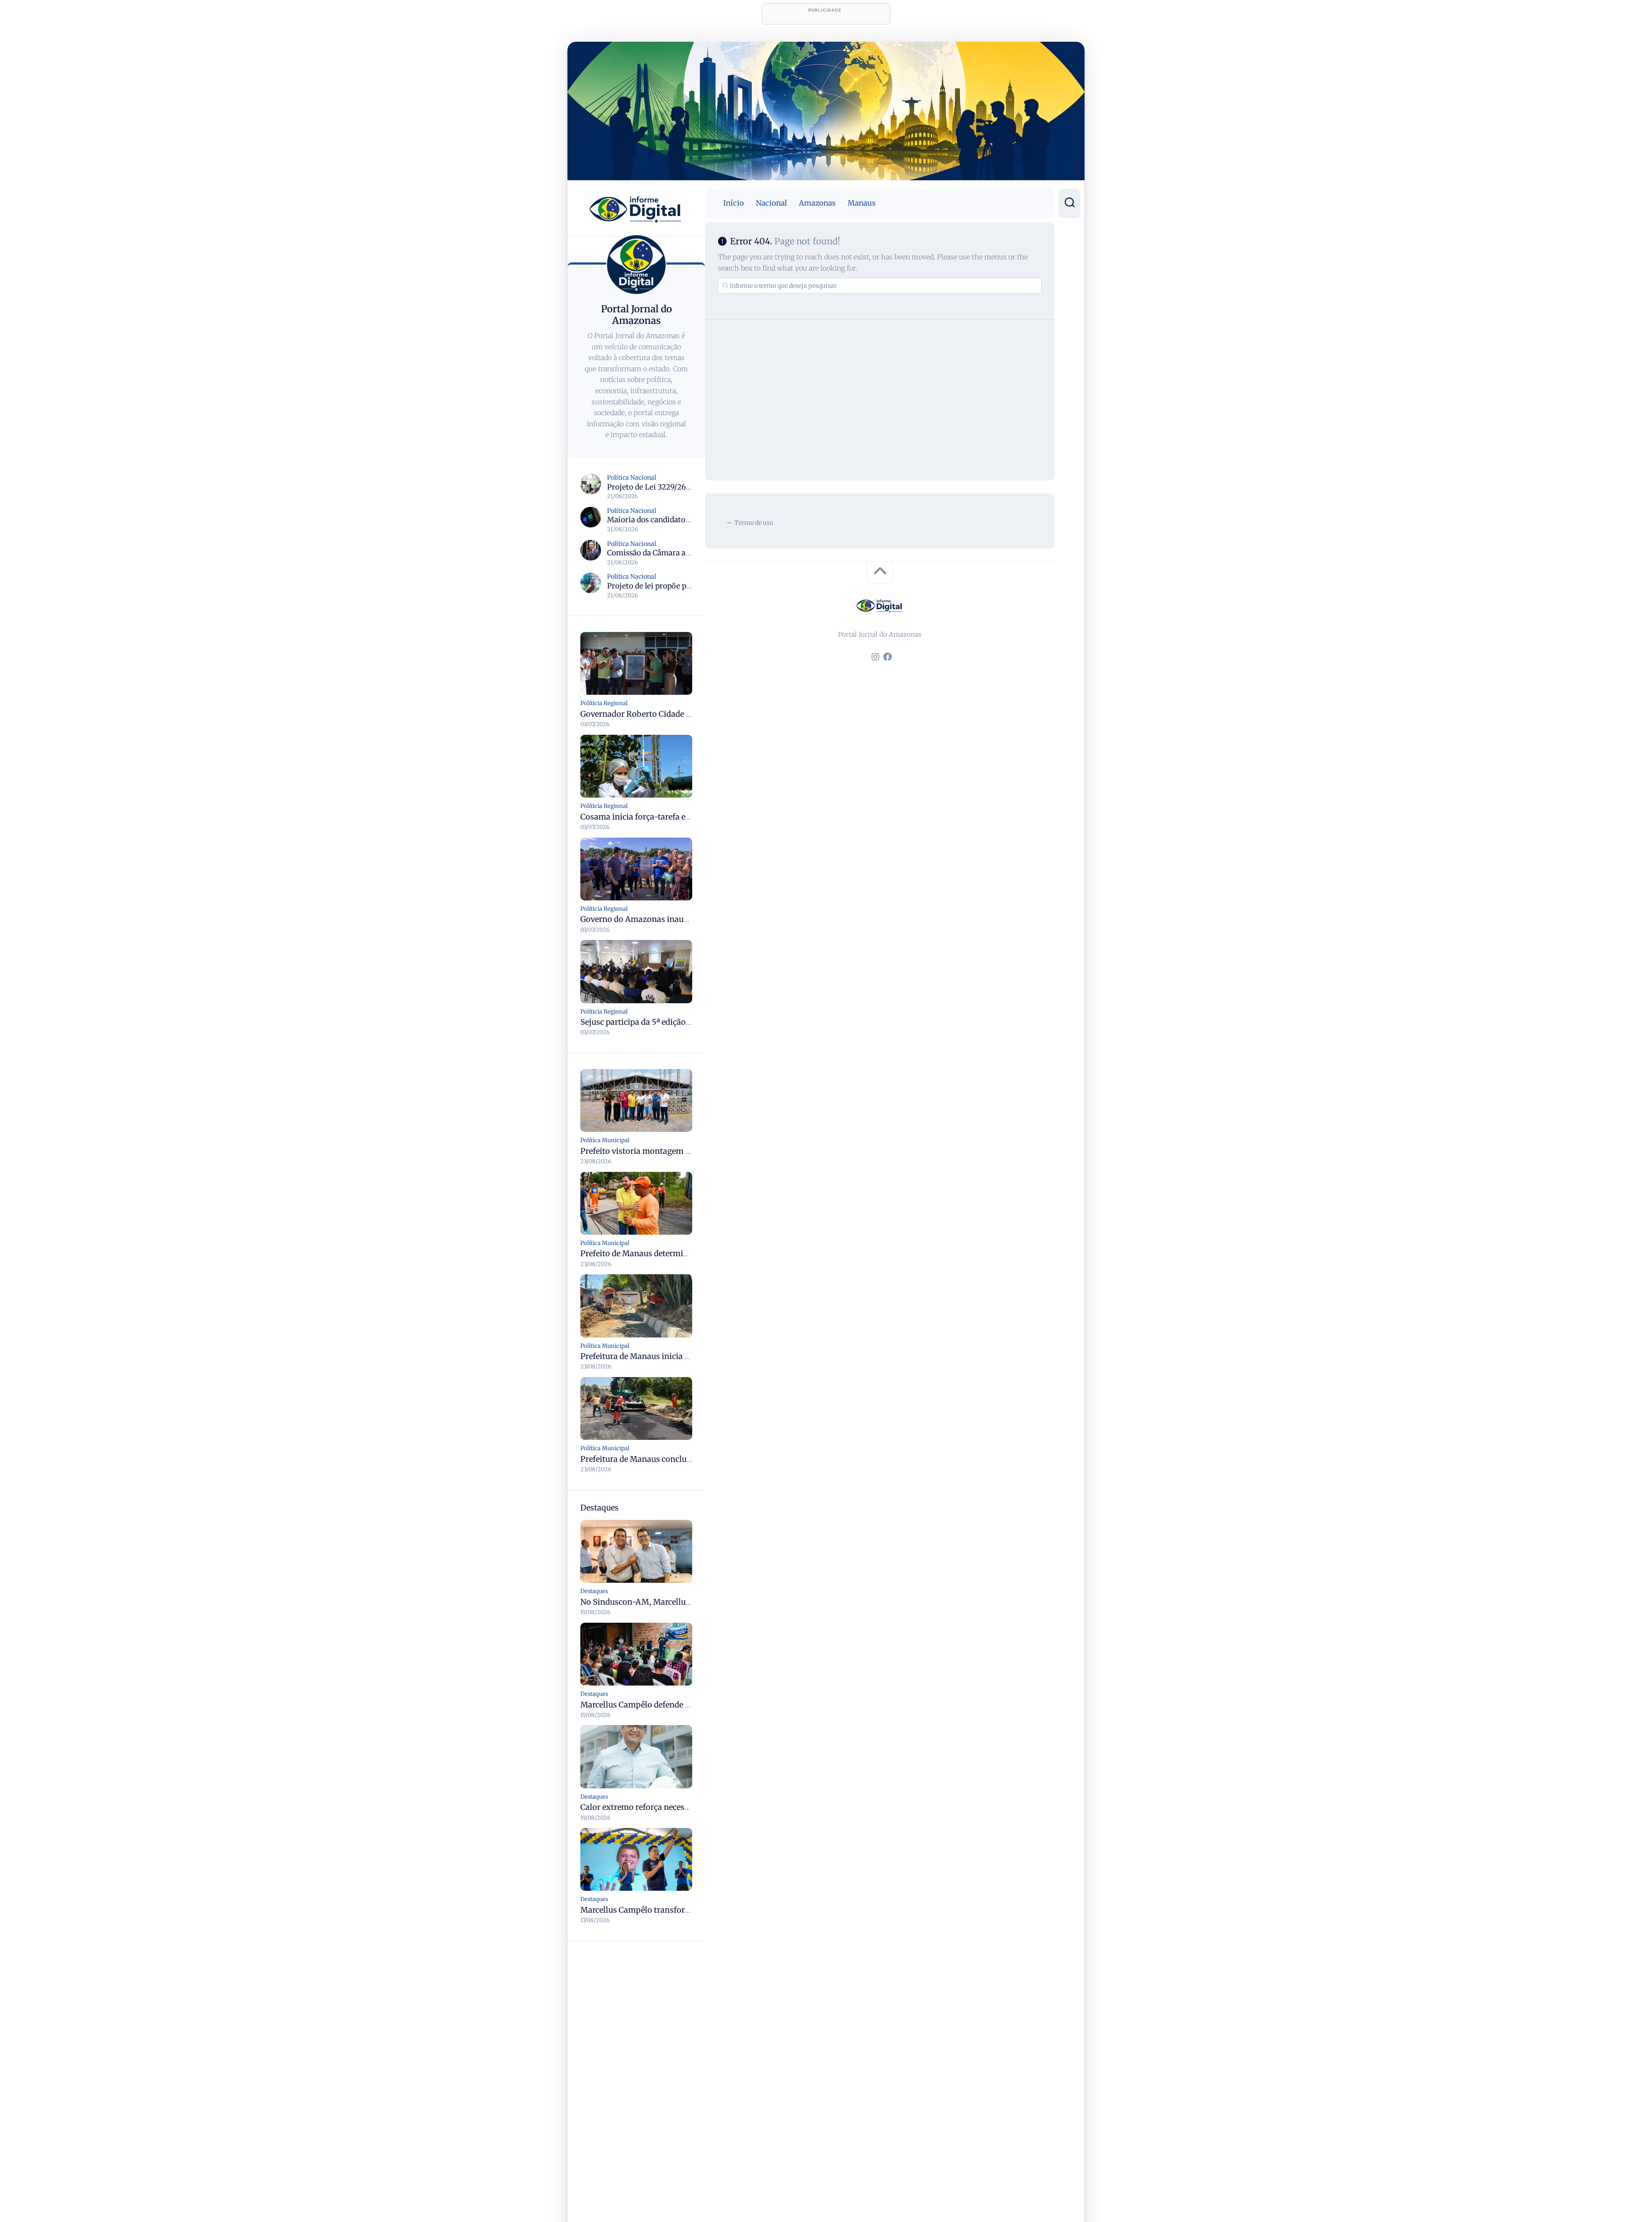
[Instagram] (875, 657)
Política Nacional (632, 478)
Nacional (771, 203)
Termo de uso (754, 523)
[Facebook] (888, 657)
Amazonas (817, 203)
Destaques (594, 1591)
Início (734, 203)
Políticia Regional (604, 703)
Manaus (861, 203)
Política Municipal (605, 1140)
